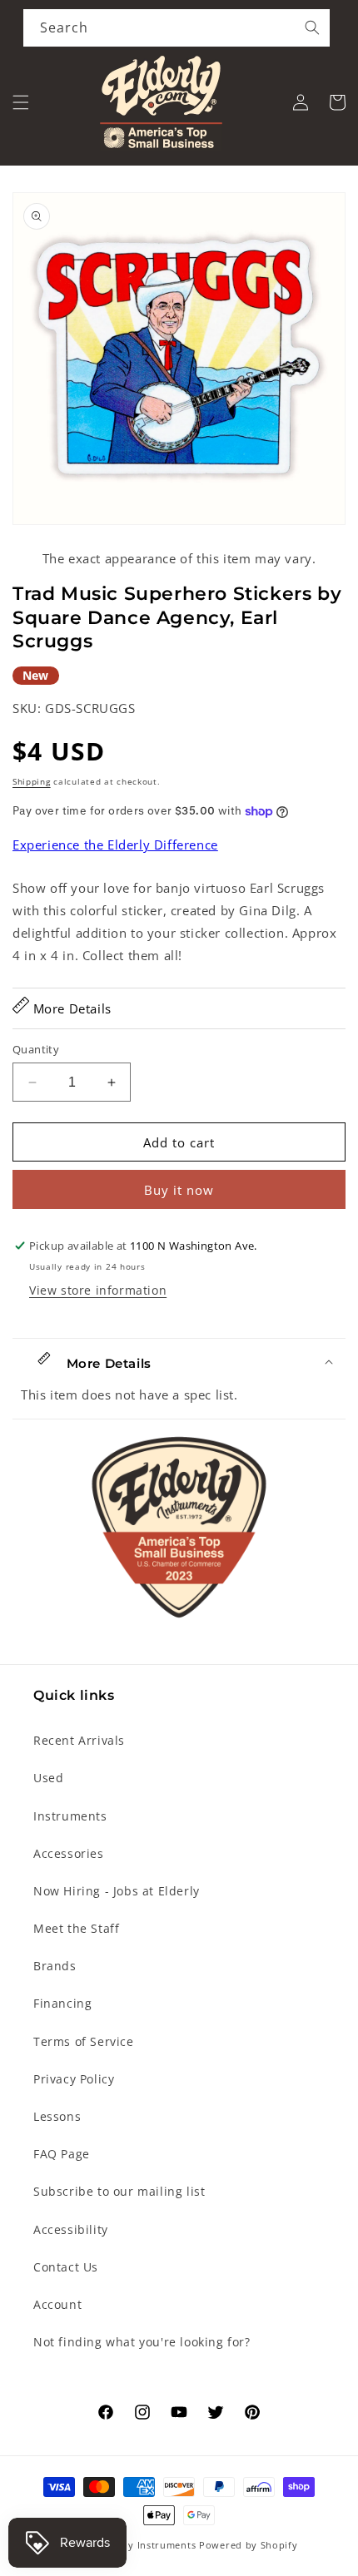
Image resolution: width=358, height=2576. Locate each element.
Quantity (36, 1049)
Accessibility (71, 2229)
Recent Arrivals (79, 1740)
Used (48, 1778)
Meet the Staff (76, 1928)
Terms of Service (84, 2041)
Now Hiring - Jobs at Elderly (117, 1891)
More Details (70, 1008)
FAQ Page (62, 2154)
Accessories (69, 1853)
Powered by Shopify (249, 2545)
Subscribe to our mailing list (119, 2191)
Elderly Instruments (148, 2545)
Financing (62, 2003)
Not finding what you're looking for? (142, 2342)
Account (57, 2304)
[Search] (312, 27)
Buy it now (179, 1190)
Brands (55, 1966)
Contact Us (66, 2267)
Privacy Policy (74, 2079)
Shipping (32, 781)
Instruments (70, 1816)
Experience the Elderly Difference (115, 845)
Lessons (57, 2116)
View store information (98, 1290)
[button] (21, 102)
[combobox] (177, 28)
